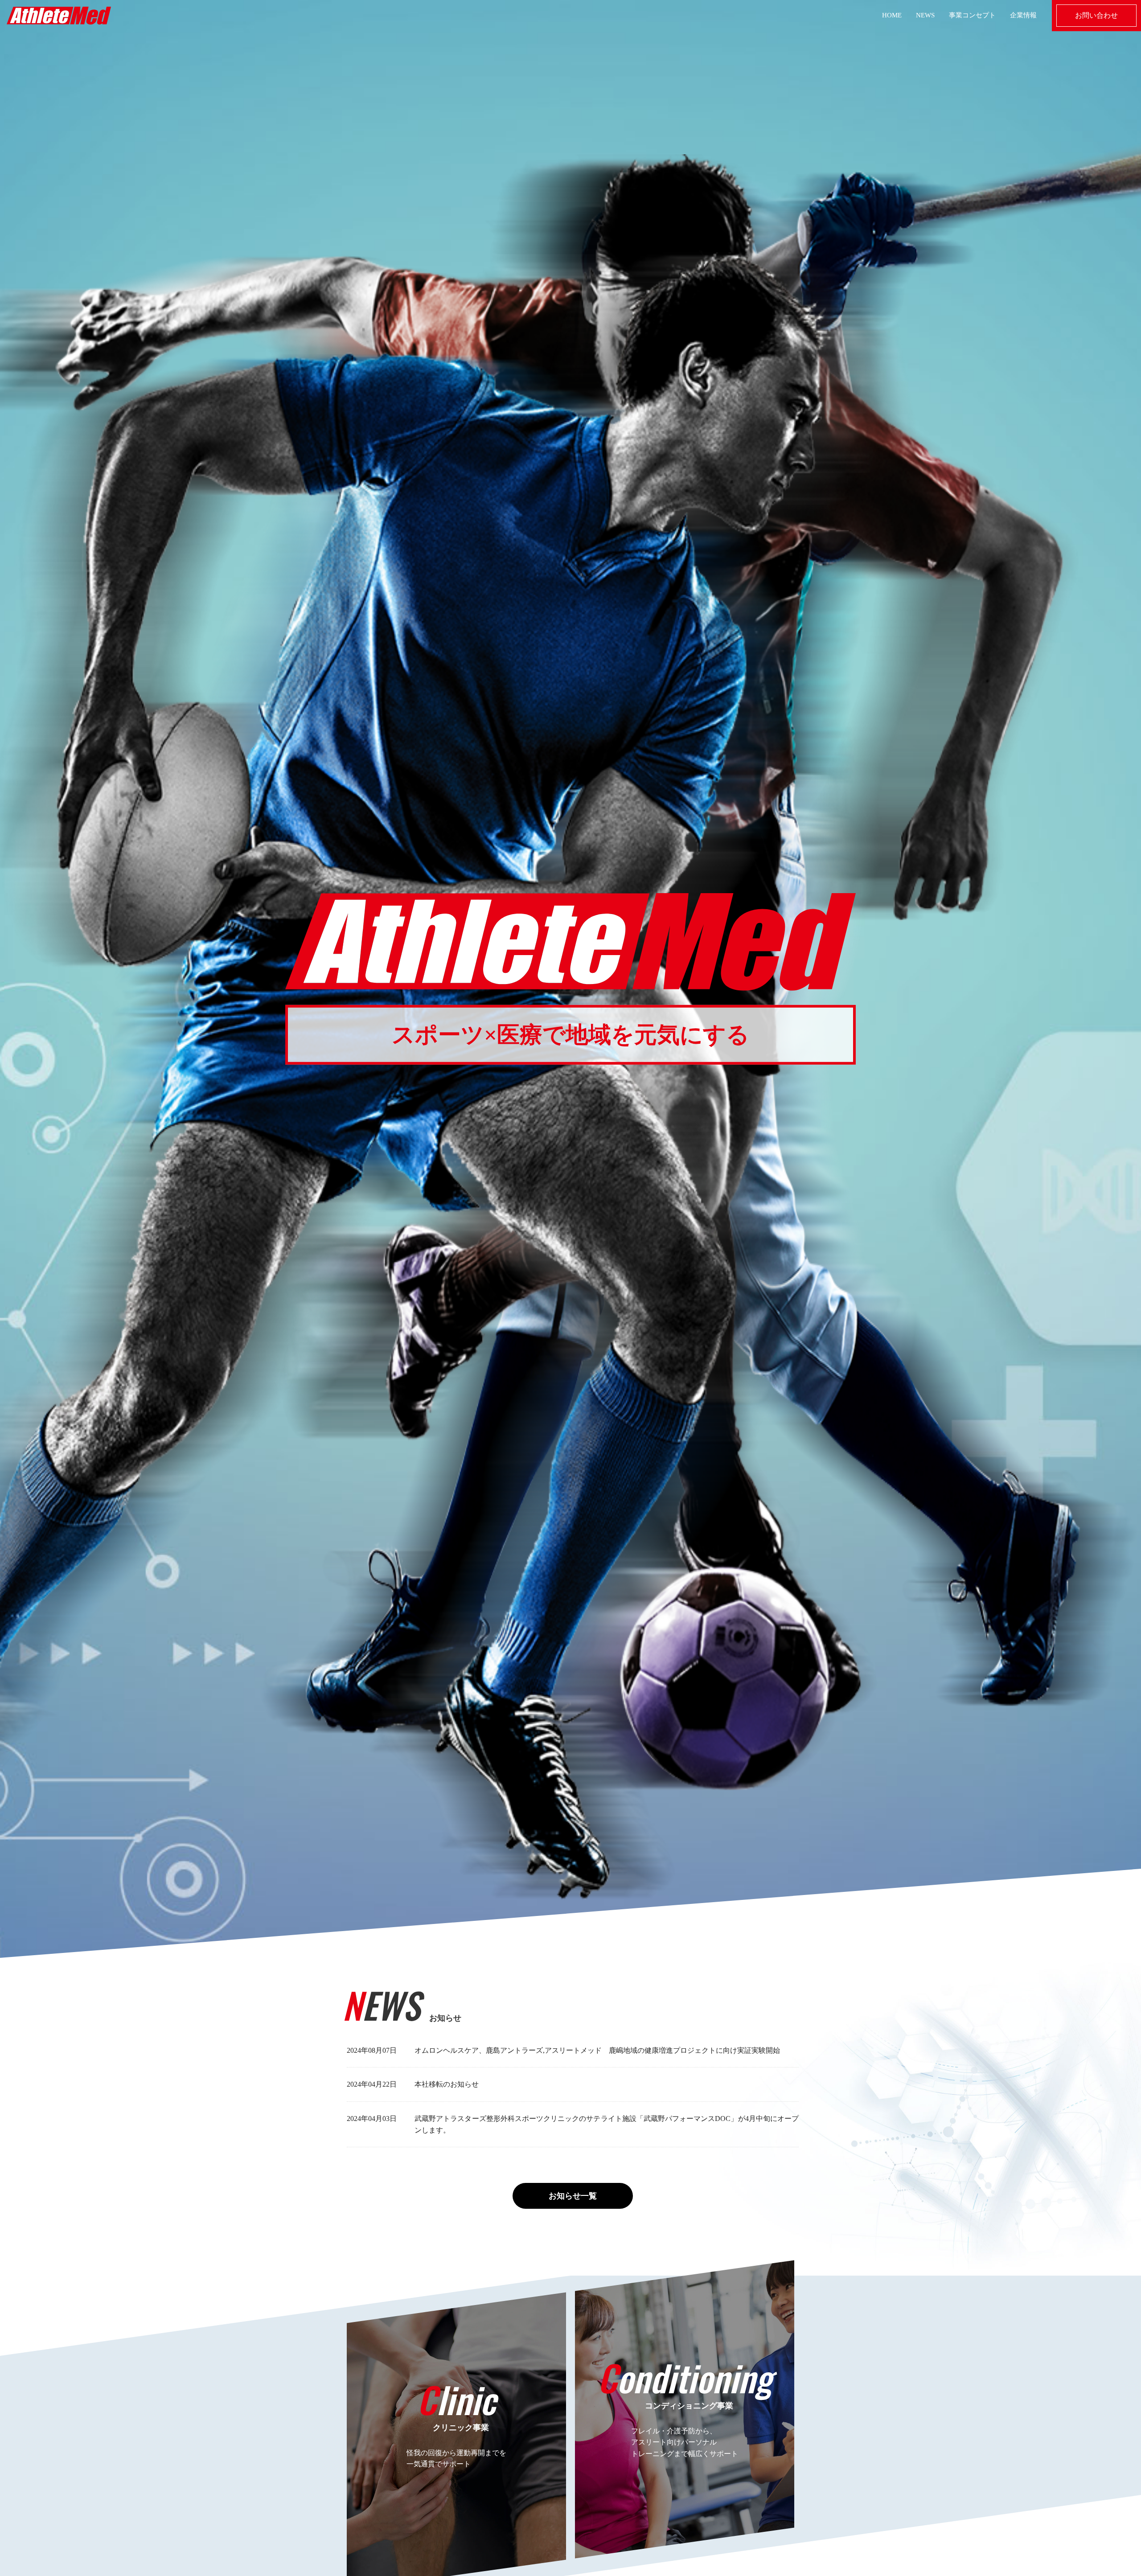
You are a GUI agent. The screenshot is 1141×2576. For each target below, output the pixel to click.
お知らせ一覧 (573, 2196)
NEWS (925, 15)
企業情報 (1023, 15)
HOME (892, 15)
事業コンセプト (972, 15)
